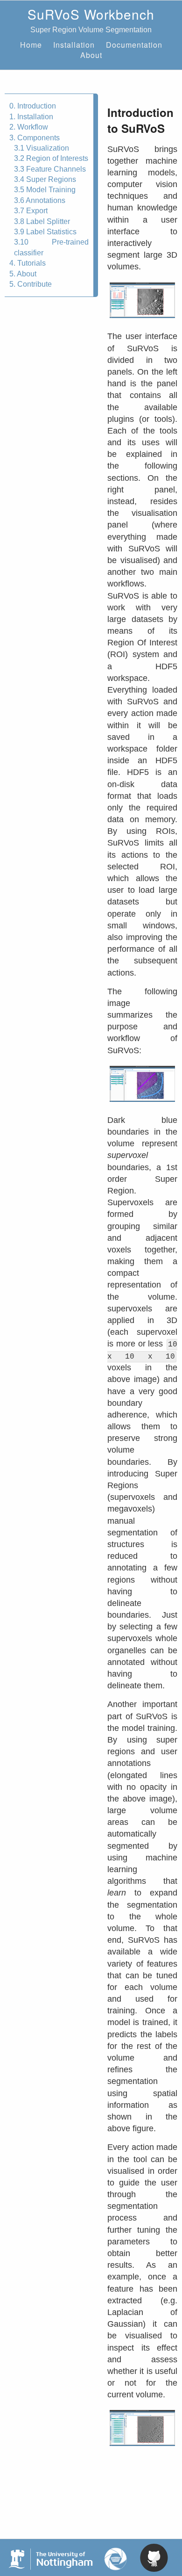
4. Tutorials (28, 263)
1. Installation (31, 117)
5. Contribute (31, 284)
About (91, 55)
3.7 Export (31, 211)
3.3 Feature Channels (50, 169)
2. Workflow (29, 127)
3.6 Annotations (40, 200)
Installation (74, 45)
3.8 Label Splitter (42, 221)
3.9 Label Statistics (45, 232)
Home (31, 45)
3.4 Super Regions (45, 179)
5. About (23, 274)
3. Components (35, 138)
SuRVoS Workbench (91, 14)
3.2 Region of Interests (51, 158)
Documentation (134, 45)
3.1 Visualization (42, 148)
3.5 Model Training (45, 190)
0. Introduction (33, 106)
